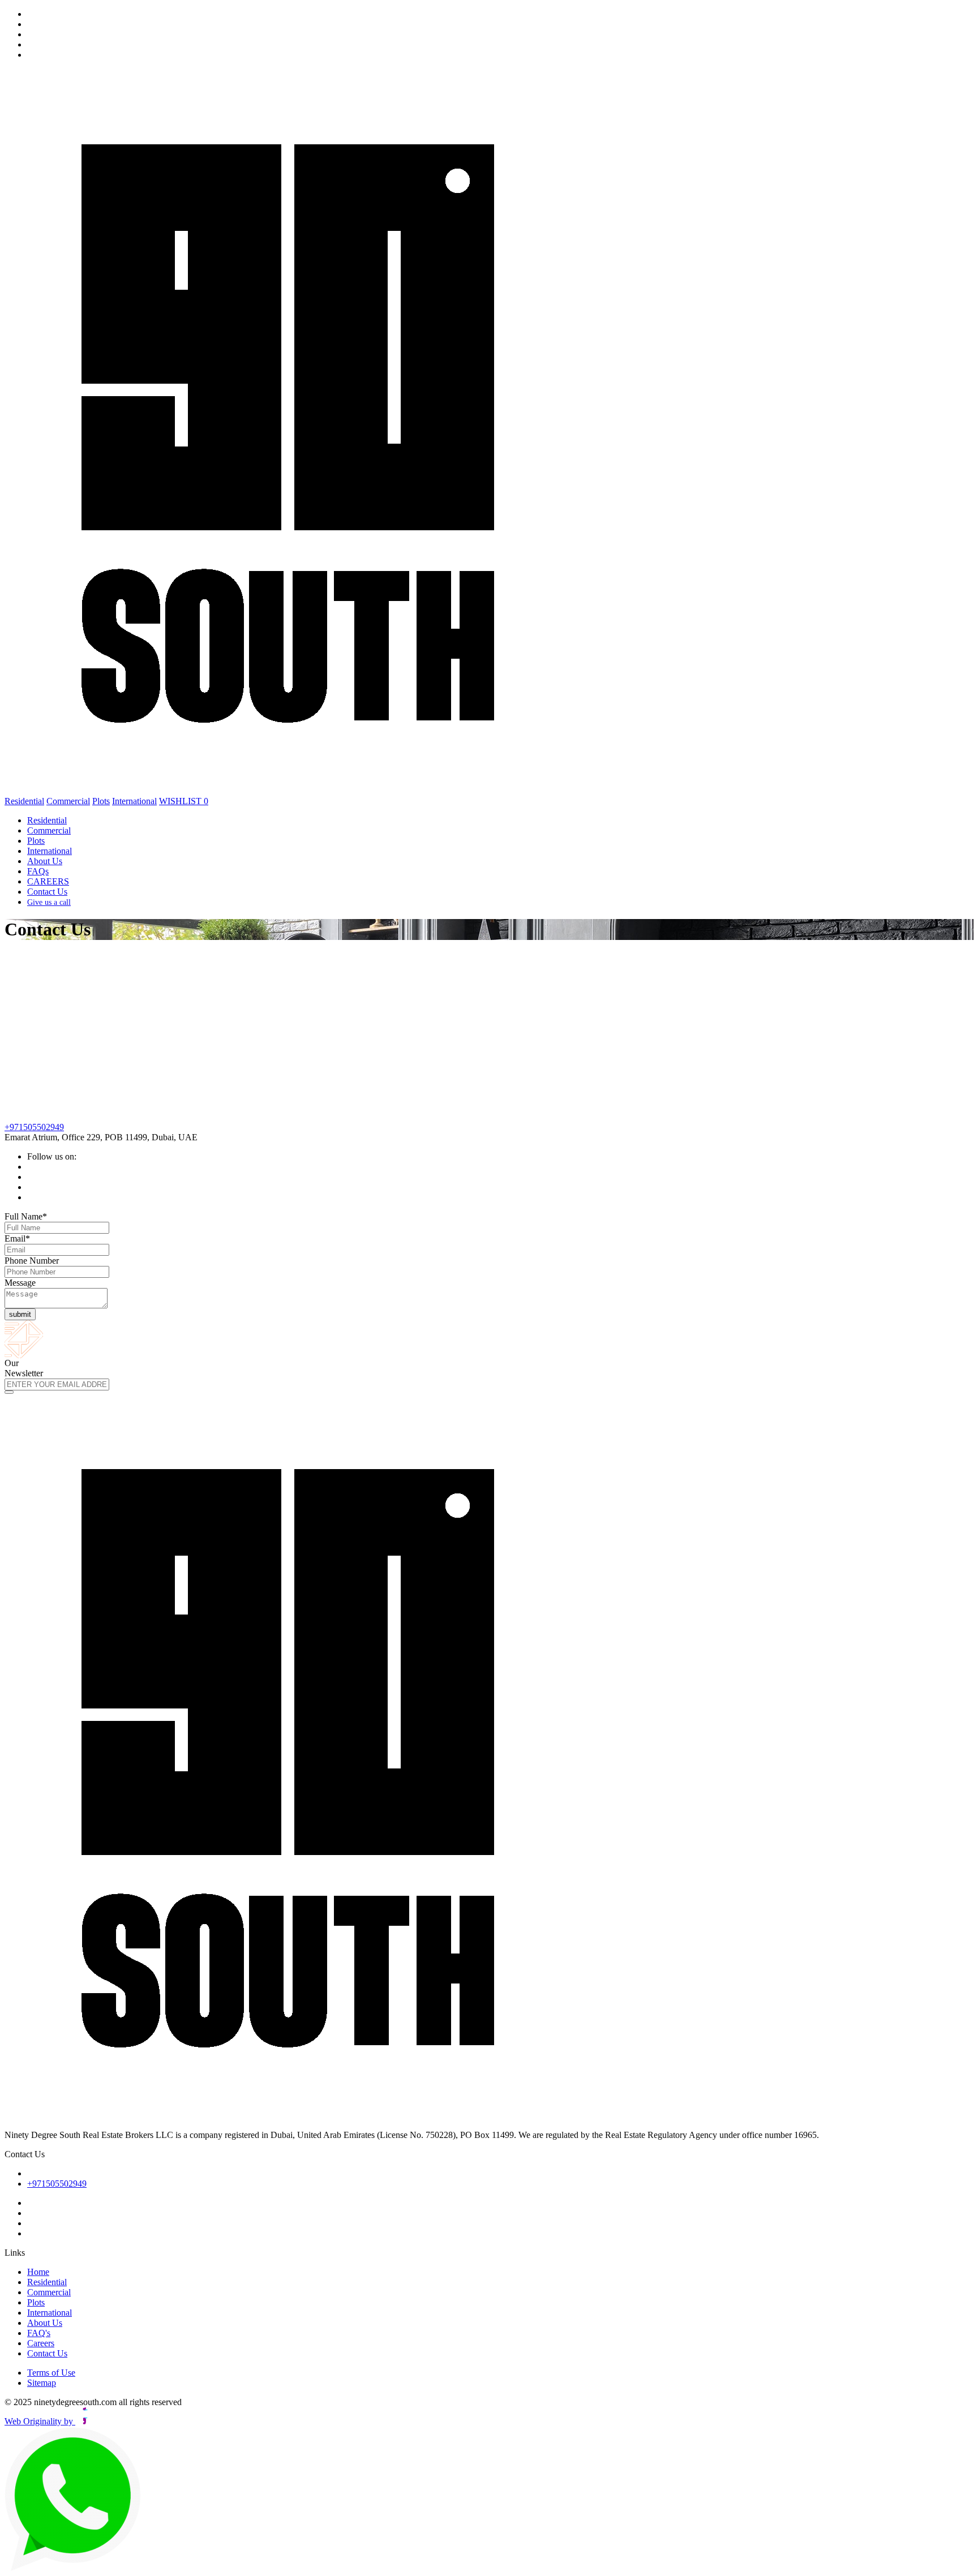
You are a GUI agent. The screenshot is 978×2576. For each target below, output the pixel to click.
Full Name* (26, 1216)
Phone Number (32, 1261)
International (134, 801)
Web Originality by (40, 2421)
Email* (17, 1238)
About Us (45, 861)
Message (20, 1283)
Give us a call (49, 902)
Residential (24, 801)
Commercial (68, 801)
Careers (41, 2343)
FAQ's (39, 2333)
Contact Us (47, 892)
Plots (101, 801)
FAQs (38, 871)
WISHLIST (184, 801)
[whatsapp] (74, 2568)
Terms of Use (51, 2373)
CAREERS (48, 881)
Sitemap (42, 2383)
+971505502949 (34, 1127)
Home (38, 2272)
